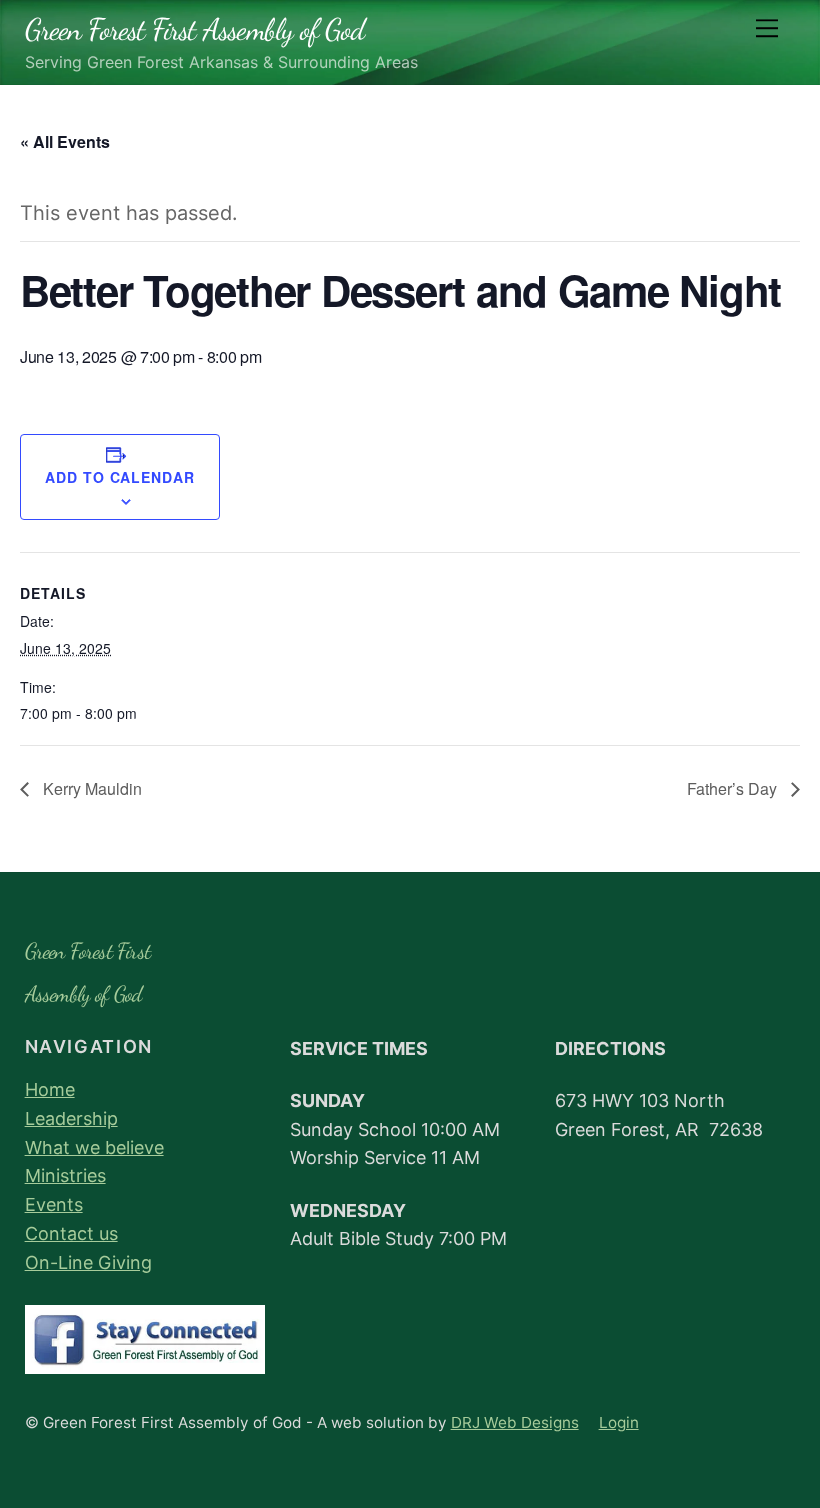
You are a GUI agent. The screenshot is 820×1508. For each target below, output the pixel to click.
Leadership (71, 1118)
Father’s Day (734, 788)
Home (50, 1089)
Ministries (65, 1175)
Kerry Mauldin (90, 788)
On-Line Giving (88, 1262)
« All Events (65, 141)
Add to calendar (120, 477)
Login (619, 1422)
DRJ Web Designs (515, 1422)
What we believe (94, 1147)
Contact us (71, 1233)
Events (54, 1204)
